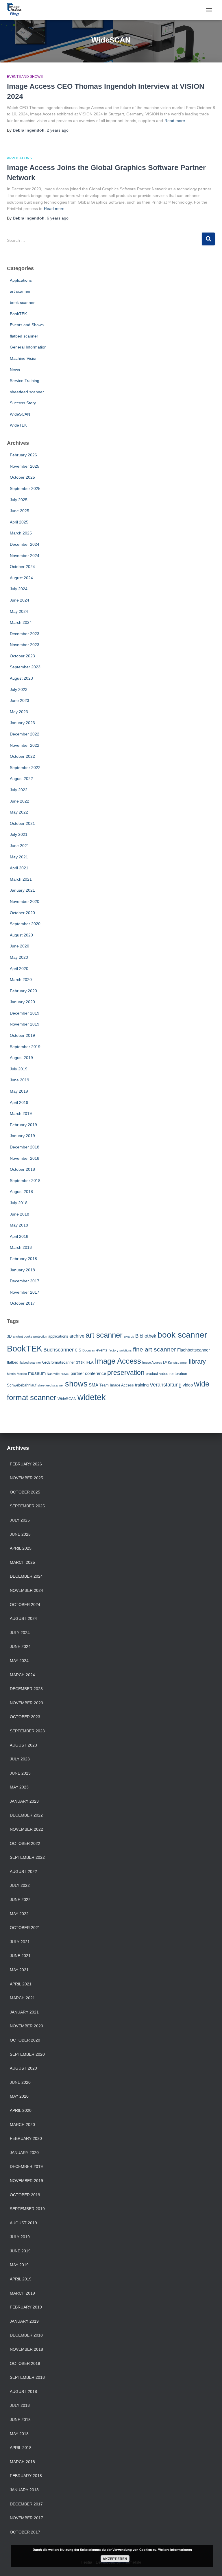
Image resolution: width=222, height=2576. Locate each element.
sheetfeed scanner (27, 392)
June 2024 (20, 600)
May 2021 (19, 857)
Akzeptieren (115, 2559)
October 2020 (22, 913)
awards (129, 1336)
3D (9, 1336)
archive (77, 1336)
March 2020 (21, 980)
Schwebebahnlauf (22, 1385)
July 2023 (19, 689)
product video (157, 1374)
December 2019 (25, 1013)
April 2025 (19, 522)
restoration (178, 1374)
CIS (78, 1350)
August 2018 (21, 1192)
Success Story (23, 403)
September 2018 (25, 1181)
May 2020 (19, 957)
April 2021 (19, 868)
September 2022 (25, 768)
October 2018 (22, 1169)
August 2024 (21, 578)
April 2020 (19, 969)
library (197, 1361)
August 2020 (21, 935)
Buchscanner (59, 1350)
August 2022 (21, 779)
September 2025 (25, 488)
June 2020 (20, 946)
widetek (92, 1397)
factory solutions (120, 1350)
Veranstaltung (166, 1385)
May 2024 (19, 611)
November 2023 (25, 645)
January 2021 (22, 890)
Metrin (11, 1374)
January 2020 (22, 1002)
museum (37, 1373)
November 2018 (25, 1158)
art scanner (20, 291)
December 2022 (25, 734)
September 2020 (25, 924)
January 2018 (22, 1270)
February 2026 (23, 455)
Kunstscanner (178, 1362)
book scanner (22, 303)
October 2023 (22, 656)
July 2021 (19, 834)
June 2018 (20, 1214)
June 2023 (20, 700)
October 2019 (22, 1035)
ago (58, 130)
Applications (19, 158)
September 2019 (25, 1047)
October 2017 (22, 1303)
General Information (28, 347)
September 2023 (25, 667)
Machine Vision (24, 358)
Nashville (53, 1374)
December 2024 (25, 544)
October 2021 (22, 823)
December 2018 (25, 1147)
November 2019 (25, 1024)
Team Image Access (117, 1385)
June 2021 (20, 846)
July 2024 (19, 589)
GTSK (80, 1362)
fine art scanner (155, 1349)
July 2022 (19, 790)
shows (76, 1384)
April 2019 (19, 1102)
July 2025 (19, 500)
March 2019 (21, 1113)
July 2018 (19, 1203)
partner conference (88, 1373)
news (65, 1374)
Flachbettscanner (194, 1350)
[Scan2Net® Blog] (16, 10)
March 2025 (21, 533)
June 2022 (20, 801)
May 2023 (19, 712)
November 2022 (25, 745)
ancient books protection (30, 1336)
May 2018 (19, 1225)
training (142, 1385)
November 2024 (25, 556)
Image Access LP (155, 1362)
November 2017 (25, 1292)
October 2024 (22, 567)
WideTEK (18, 425)
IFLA (90, 1362)
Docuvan (89, 1350)
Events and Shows (25, 77)
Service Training (25, 381)
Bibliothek (146, 1336)
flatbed (13, 1362)
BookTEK (18, 314)
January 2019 (22, 1136)
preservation (126, 1373)
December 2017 (25, 1281)
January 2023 (22, 723)
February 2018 (23, 1259)
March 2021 (21, 879)
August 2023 (21, 678)
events (102, 1350)
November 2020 (25, 901)
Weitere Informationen (175, 2550)
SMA (94, 1385)
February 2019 (23, 1125)
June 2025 (20, 511)
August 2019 (21, 1058)
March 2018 (21, 1247)
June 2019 (20, 1080)
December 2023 (25, 634)
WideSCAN (20, 414)
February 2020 (23, 991)
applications (58, 1336)
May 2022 (19, 812)
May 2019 (19, 1091)
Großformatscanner (58, 1362)
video (188, 1385)
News (15, 370)
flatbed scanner (24, 336)
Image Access (118, 1361)
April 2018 (19, 1236)
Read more (175, 121)
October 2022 (22, 756)
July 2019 (19, 1069)
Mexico (22, 1374)
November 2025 (25, 466)
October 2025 (22, 477)
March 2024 (21, 622)
